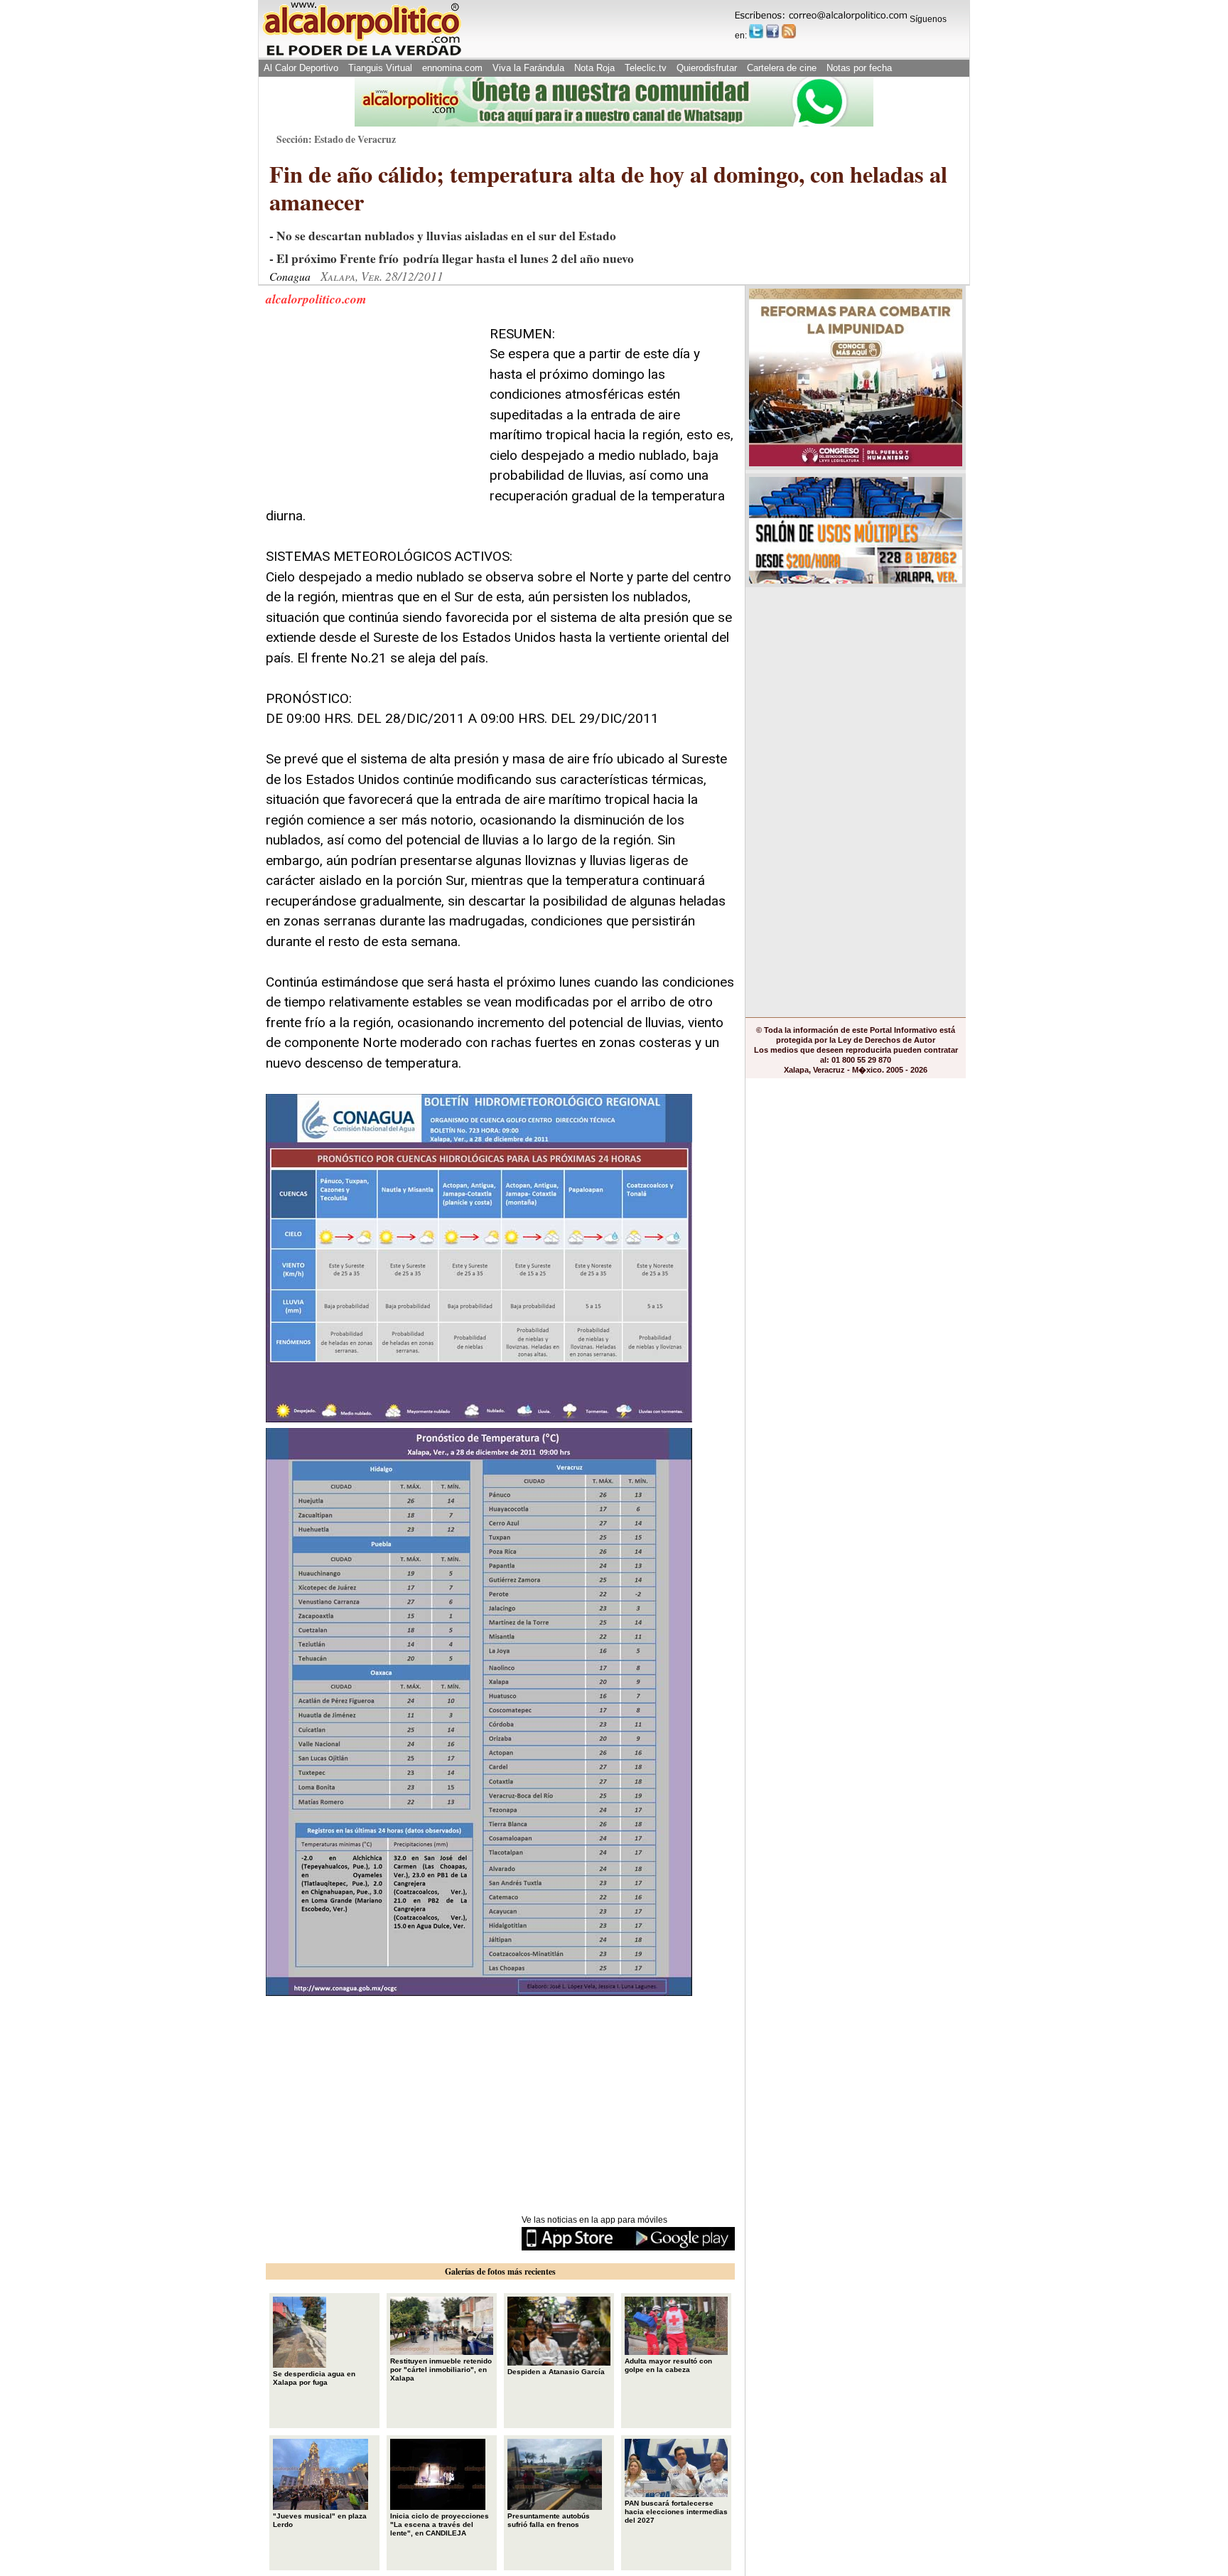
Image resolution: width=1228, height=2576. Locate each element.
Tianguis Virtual (380, 68)
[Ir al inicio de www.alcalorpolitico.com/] (362, 54)
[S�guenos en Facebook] (772, 31)
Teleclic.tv (646, 68)
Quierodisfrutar (707, 68)
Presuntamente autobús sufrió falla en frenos (549, 2520)
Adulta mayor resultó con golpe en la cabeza (668, 2365)
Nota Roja (594, 68)
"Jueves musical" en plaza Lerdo (320, 2520)
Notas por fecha (859, 68)
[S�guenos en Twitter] (756, 31)
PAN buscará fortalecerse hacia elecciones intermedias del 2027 (676, 2512)
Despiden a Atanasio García (556, 2372)
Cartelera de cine (782, 68)
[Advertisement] (372, 413)
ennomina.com (452, 68)
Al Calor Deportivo (301, 68)
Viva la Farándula (528, 68)
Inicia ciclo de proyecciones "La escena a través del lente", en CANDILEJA (440, 2524)
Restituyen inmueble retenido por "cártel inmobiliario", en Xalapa (441, 2370)
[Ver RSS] (789, 31)
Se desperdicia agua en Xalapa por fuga (314, 2378)
